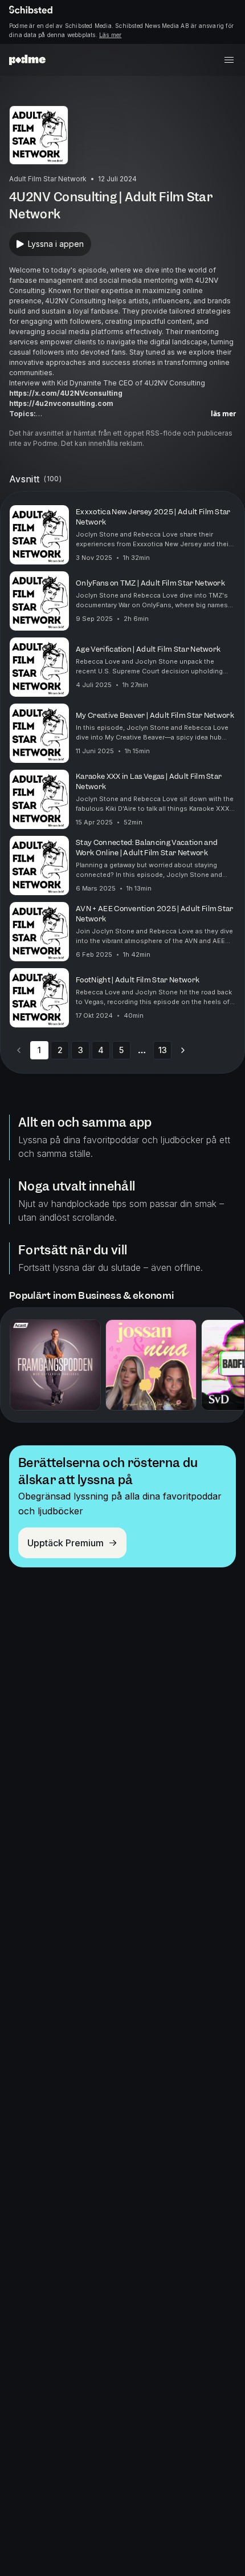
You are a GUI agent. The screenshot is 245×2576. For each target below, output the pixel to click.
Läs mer (110, 35)
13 (163, 1050)
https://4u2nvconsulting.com (61, 403)
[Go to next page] (183, 1050)
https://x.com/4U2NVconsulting (66, 393)
